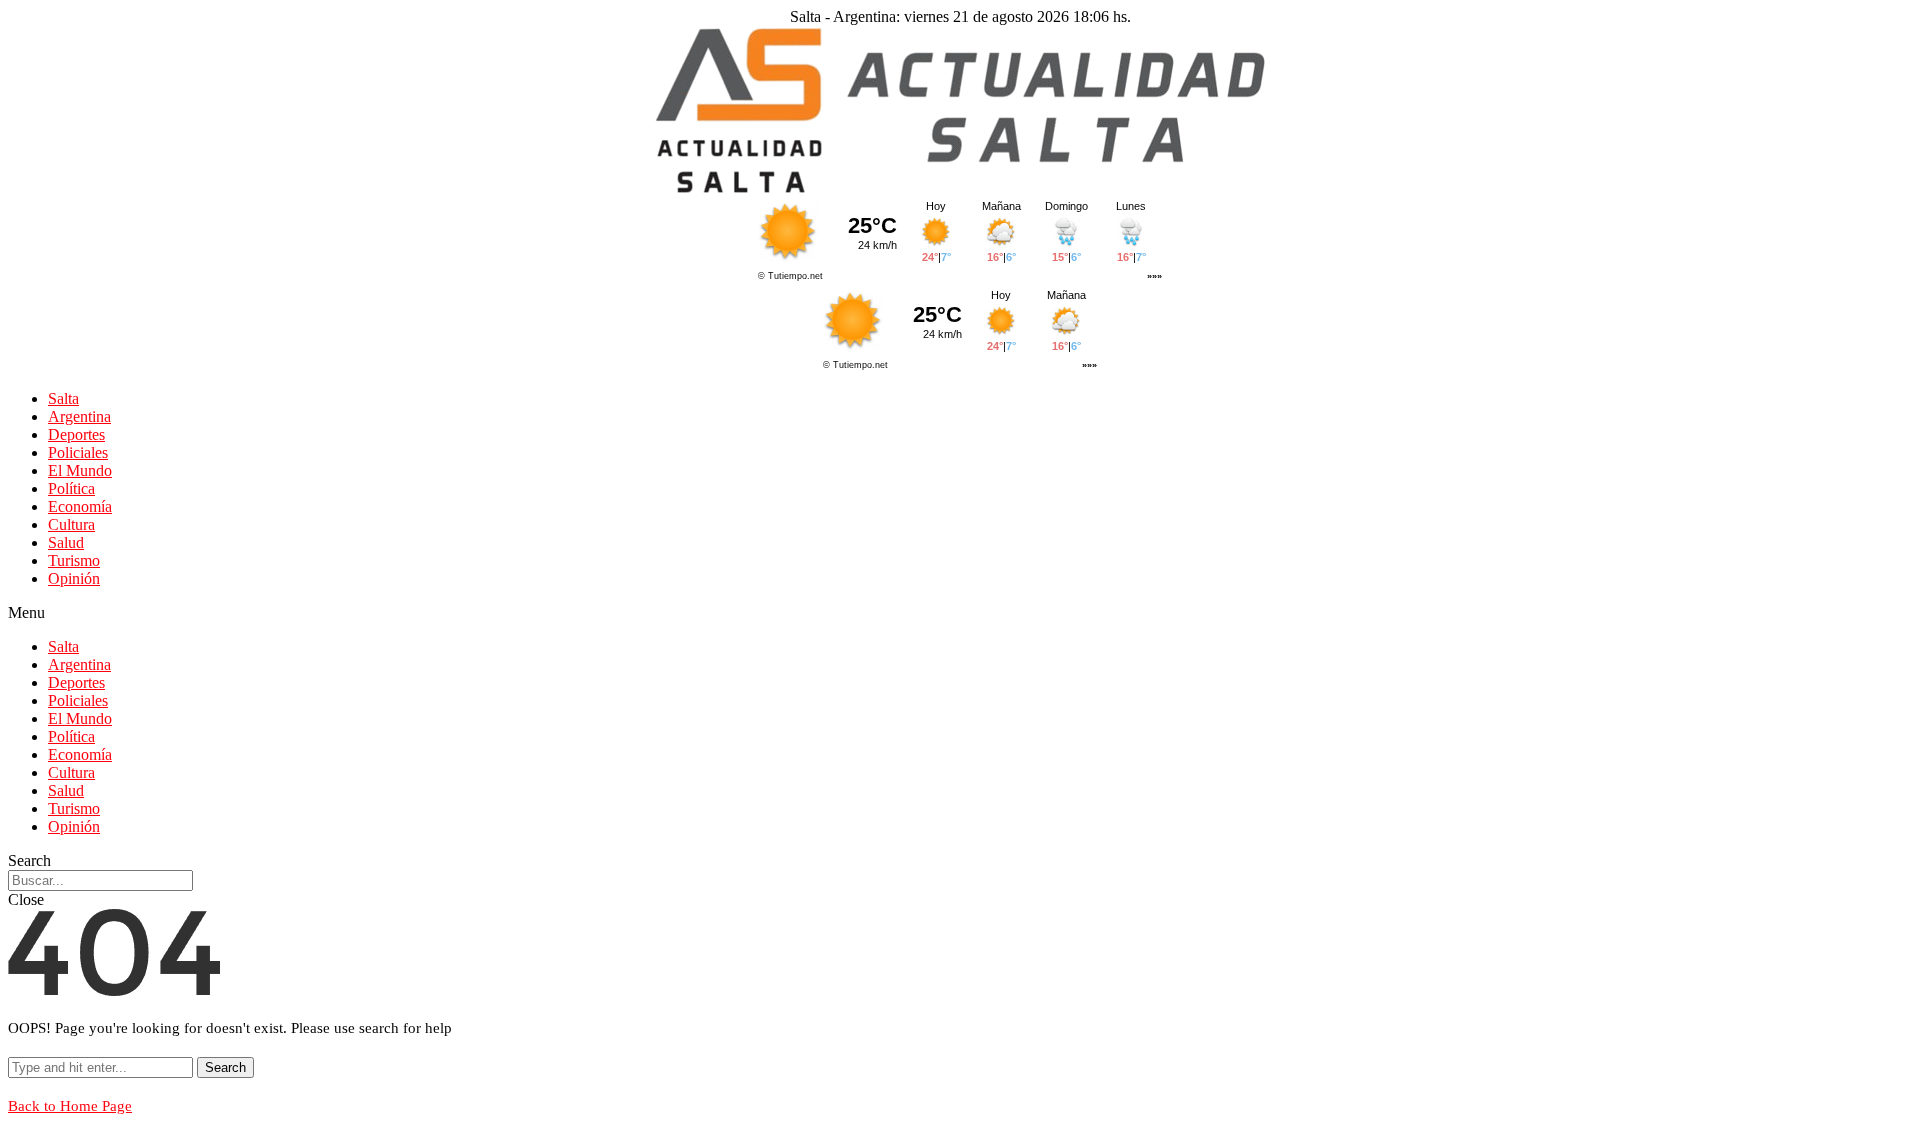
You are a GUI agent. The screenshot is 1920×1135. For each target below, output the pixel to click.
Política (71, 488)
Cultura (71, 524)
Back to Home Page (70, 1106)
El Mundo (80, 470)
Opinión (74, 578)
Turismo (74, 560)
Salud (66, 542)
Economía (80, 506)
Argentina (79, 416)
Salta (63, 398)
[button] (960, 613)
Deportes (76, 434)
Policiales (78, 452)
